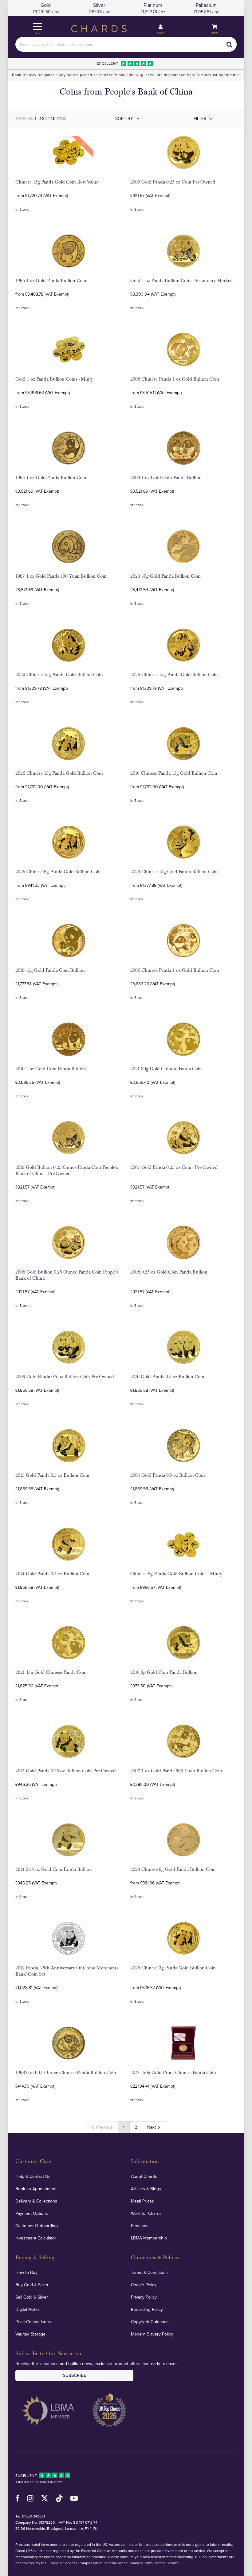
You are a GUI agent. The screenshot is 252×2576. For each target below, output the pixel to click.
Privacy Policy (144, 2297)
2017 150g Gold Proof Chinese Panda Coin (173, 2073)
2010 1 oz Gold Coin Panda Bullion (51, 1069)
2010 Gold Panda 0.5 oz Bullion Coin (167, 1377)
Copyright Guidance (150, 2322)
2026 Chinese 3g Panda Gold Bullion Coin (173, 1968)
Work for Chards (146, 2213)
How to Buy (26, 2272)
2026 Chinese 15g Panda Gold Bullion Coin (59, 773)
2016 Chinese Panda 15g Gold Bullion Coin (174, 773)
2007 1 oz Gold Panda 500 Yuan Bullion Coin (176, 1771)
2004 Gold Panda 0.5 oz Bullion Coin (168, 1475)
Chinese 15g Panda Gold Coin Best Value (57, 182)
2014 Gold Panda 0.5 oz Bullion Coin (52, 1574)
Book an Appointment (36, 2189)
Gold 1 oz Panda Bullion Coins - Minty (54, 379)
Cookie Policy (144, 2285)
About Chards (144, 2176)
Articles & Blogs (146, 2189)
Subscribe (75, 2375)
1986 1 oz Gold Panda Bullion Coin (51, 281)
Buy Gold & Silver (32, 2285)
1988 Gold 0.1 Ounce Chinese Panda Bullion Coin (66, 2073)
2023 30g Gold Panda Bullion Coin (165, 576)
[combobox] (126, 44)
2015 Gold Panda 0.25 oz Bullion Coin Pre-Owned (66, 1771)
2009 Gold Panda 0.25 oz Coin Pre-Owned (173, 182)
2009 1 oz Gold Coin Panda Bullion (166, 478)
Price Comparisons (33, 2322)
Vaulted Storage (30, 2334)
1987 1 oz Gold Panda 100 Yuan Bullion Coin (61, 576)
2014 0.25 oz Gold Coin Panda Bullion (54, 1869)
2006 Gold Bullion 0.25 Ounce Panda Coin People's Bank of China (67, 1275)
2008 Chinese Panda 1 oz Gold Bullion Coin (175, 379)
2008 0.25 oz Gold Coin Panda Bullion (169, 1272)
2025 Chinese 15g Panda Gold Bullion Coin (174, 675)
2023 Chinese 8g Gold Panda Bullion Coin (173, 1869)
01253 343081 (33, 2516)
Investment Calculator (36, 2238)
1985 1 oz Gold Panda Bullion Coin (51, 478)
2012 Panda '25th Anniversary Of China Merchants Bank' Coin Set (67, 1971)
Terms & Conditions (149, 2272)
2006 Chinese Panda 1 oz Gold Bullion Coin (175, 970)
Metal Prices (142, 2201)
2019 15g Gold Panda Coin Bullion (50, 970)
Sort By (124, 119)
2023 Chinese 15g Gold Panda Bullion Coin (174, 872)
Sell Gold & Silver (32, 2297)
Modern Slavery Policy (152, 2334)
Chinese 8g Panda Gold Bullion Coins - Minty (176, 1574)
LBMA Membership (149, 2238)
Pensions (140, 2226)
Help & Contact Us (33, 2176)
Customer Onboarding (37, 2226)
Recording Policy (147, 2309)
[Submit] (229, 44)
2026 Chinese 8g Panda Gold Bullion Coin (58, 872)
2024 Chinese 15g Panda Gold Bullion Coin (59, 675)
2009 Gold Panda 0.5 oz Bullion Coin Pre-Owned (65, 1377)
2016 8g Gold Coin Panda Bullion (164, 1672)
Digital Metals (28, 2309)
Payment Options (32, 2213)
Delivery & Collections (36, 2201)
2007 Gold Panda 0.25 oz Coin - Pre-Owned (174, 1167)
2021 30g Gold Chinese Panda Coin (166, 1069)
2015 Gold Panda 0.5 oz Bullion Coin (52, 1475)
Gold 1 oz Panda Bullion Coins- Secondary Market (181, 281)
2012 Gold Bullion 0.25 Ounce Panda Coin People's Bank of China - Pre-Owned (67, 1170)
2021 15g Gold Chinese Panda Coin (51, 1672)
